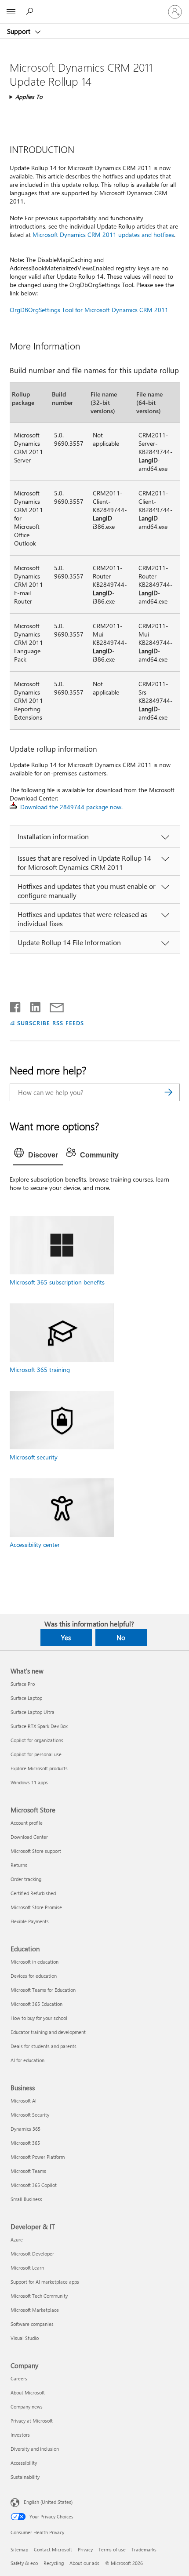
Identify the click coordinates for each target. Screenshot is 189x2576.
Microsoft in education (35, 1962)
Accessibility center (35, 1545)
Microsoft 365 (25, 2143)
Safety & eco (24, 2563)
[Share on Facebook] (16, 1005)
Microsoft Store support (36, 1851)
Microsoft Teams (28, 2171)
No (121, 1637)
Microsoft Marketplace (35, 2310)
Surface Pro (23, 1684)
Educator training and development (48, 2032)
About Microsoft (28, 2392)
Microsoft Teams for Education (43, 1990)
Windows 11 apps (29, 1782)
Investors (20, 2435)
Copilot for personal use (36, 1754)
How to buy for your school (39, 2018)
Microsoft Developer (32, 2254)
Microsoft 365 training (40, 1370)
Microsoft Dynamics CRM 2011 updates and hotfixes (103, 235)
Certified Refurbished (33, 1893)
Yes (66, 1637)
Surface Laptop (26, 1698)
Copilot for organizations (37, 1740)
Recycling (54, 2563)
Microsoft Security (30, 2115)
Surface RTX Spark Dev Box (39, 1726)
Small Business (26, 2199)
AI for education (27, 2060)
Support (20, 31)
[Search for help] (31, 11)
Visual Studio (25, 2338)
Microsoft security (34, 1457)
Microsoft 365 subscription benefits (57, 1282)
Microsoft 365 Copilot (34, 2185)
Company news (27, 2407)
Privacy (85, 2549)
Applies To (29, 96)
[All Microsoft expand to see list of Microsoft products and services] (11, 12)
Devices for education (34, 1976)
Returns (19, 1865)
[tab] (38, 1155)
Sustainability (25, 2477)
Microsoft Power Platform (38, 2157)
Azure (17, 2239)
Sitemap (19, 2549)
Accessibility (24, 2463)
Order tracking (26, 1879)
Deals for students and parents (44, 2046)
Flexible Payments (30, 1921)
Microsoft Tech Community (39, 2296)
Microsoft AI (24, 2101)
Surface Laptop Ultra (33, 1712)
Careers (19, 2378)
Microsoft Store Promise (36, 1907)
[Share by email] (53, 1005)
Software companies (32, 2324)
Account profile (27, 1823)
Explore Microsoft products (39, 1768)
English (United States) (48, 2502)
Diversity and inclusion (35, 2449)
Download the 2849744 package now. (71, 807)
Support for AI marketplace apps (45, 2282)
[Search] (169, 1092)
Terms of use (112, 2549)
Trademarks (144, 2549)
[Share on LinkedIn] (32, 1005)
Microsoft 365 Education (36, 2004)
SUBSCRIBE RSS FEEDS (51, 1023)
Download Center (29, 1837)
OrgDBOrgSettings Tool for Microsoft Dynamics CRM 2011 (89, 310)
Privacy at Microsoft (32, 2421)
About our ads (84, 2563)
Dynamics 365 (25, 2129)
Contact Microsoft (53, 2549)
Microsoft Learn (27, 2268)
